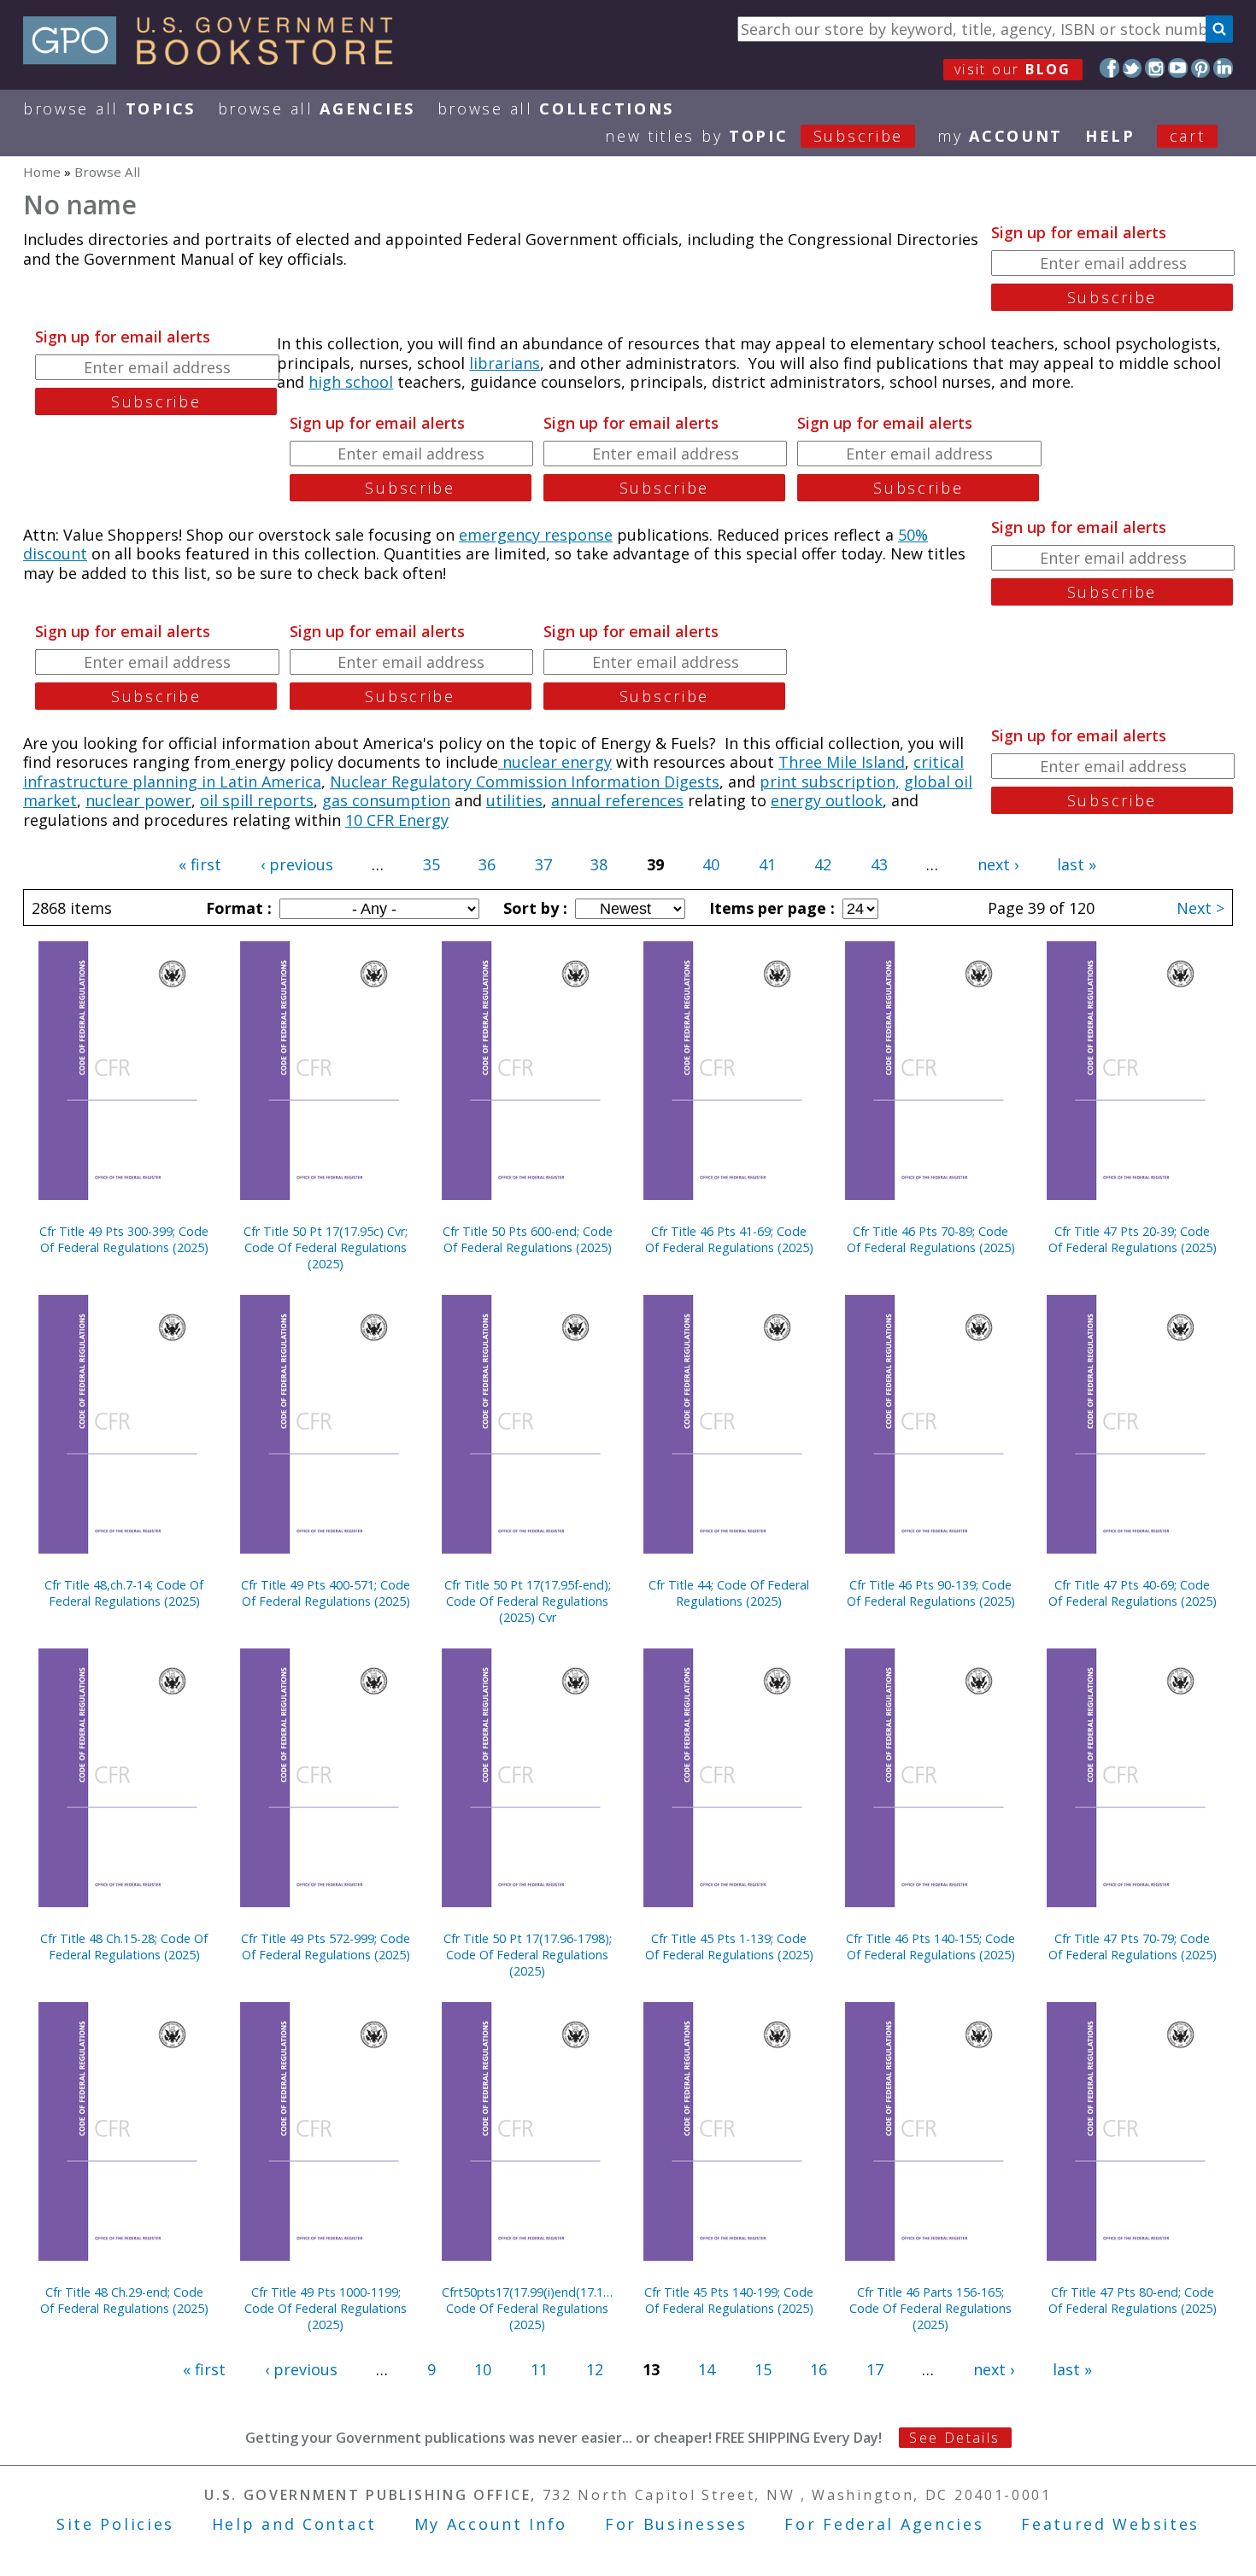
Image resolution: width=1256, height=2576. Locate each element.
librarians (505, 363)
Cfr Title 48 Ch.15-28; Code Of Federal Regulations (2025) (124, 1947)
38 (599, 864)
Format (237, 908)
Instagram (1155, 68)
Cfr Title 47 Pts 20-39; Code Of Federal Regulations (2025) (1133, 1239)
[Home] (216, 59)
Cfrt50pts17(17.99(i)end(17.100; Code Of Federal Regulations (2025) (527, 2308)
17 (875, 2369)
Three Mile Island (842, 762)
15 (763, 2369)
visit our (1013, 69)
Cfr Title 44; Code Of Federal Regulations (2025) (729, 1593)
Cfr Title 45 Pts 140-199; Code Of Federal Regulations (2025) (729, 2300)
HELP (1110, 136)
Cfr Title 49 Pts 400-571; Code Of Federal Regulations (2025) (326, 1593)
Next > (1200, 908)
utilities (514, 800)
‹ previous (297, 864)
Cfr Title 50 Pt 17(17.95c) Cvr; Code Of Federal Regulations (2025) (326, 1247)
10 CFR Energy (397, 820)
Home (42, 172)
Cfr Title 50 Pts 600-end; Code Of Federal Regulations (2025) (528, 1239)
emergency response (536, 535)
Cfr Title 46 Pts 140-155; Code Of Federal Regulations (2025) (930, 1947)
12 (595, 2369)
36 (487, 864)
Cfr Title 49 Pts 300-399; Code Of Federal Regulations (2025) (124, 1239)
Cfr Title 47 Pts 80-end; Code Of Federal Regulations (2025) (1133, 2300)
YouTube (1178, 68)
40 (711, 864)
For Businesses (676, 2524)
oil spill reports (257, 800)
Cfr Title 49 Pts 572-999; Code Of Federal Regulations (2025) (326, 1947)
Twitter (1133, 68)
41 (767, 864)
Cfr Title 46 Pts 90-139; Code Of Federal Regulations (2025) (931, 1593)
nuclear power (138, 800)
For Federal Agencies (884, 2524)
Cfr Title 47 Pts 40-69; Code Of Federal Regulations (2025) (1133, 1593)
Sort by (533, 908)
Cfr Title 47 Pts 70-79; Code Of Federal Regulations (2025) (1133, 1947)
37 (543, 864)
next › (998, 864)
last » (1077, 864)
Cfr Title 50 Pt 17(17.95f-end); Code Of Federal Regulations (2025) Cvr (528, 1601)
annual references (617, 800)
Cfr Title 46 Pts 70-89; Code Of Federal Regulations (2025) (931, 1239)
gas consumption (386, 800)
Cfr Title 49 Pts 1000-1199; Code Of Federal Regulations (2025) (326, 2308)
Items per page (770, 908)
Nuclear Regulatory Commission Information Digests (525, 782)
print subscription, (830, 782)
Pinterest (1201, 68)
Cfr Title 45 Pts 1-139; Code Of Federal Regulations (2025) (729, 1947)
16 (819, 2369)
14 (707, 2369)
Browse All (109, 108)
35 (431, 864)
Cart (1188, 136)
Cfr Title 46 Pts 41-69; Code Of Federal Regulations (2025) (729, 1239)
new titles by (754, 136)
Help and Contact (294, 2524)
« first (200, 864)
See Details (954, 2438)
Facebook (1109, 68)
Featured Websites (1110, 2524)
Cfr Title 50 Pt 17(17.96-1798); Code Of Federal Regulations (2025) (528, 1955)
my (1000, 136)
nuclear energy (555, 762)
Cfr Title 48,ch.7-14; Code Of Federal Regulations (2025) (124, 1593)
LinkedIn (1223, 68)
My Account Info (491, 2524)
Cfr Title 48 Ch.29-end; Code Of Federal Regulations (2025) (124, 2300)
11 (539, 2369)
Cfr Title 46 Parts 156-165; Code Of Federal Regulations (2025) (930, 2308)
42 (823, 864)
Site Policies (115, 2524)
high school (351, 382)
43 (879, 864)
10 (483, 2369)
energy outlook (827, 800)
